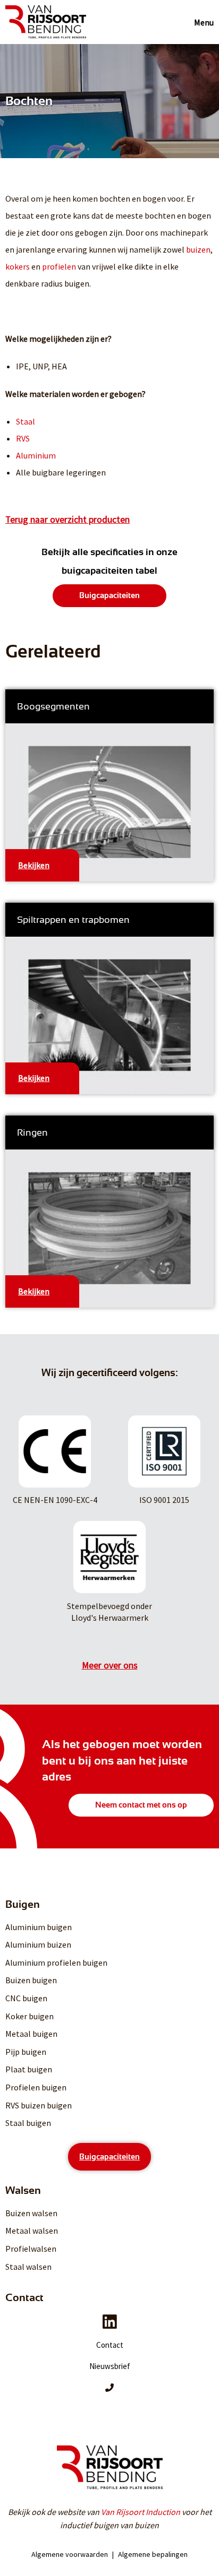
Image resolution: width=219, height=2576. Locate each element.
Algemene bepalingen (153, 2554)
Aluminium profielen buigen (56, 1963)
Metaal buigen (31, 2034)
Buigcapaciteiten (109, 595)
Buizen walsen (31, 2213)
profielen (59, 266)
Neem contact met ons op (141, 1805)
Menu (204, 22)
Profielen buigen (36, 2087)
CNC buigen (26, 1998)
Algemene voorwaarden (70, 2554)
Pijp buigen (26, 2052)
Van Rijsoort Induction (141, 2512)
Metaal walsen (32, 2231)
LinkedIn (110, 2322)
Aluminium (36, 455)
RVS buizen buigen (39, 2105)
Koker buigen (30, 2016)
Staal (26, 421)
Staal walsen (28, 2267)
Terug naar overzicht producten (68, 520)
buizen (198, 249)
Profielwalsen (31, 2249)
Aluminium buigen (39, 1927)
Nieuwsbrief (110, 2366)
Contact (110, 2345)
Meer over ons (110, 1665)
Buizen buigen (31, 1980)
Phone (109, 2388)
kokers (18, 266)
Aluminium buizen (38, 1944)
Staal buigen (28, 2123)
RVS (23, 438)
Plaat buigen (29, 2069)
